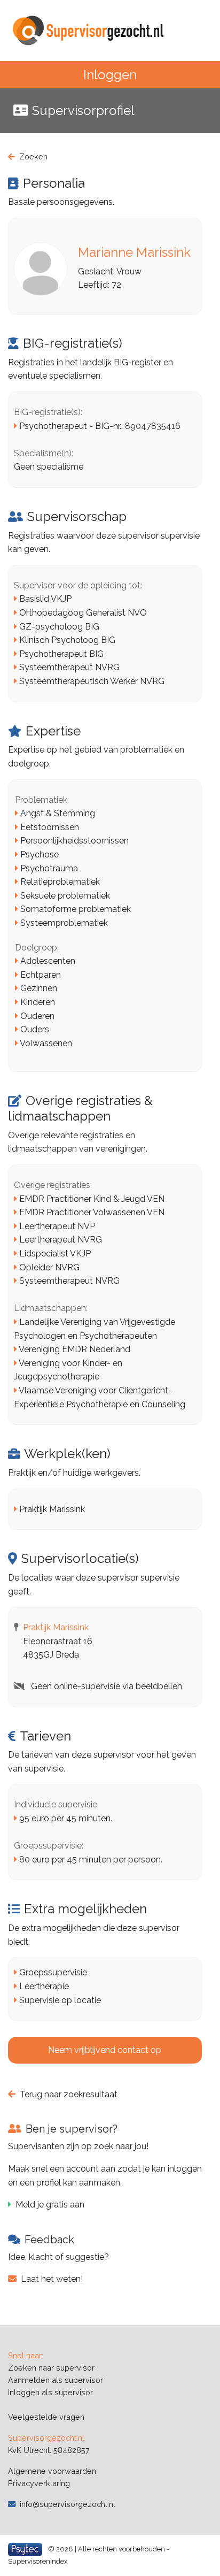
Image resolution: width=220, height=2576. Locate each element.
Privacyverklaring (39, 2483)
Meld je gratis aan (50, 2205)
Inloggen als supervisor (50, 2392)
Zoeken (33, 156)
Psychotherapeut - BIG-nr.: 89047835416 (100, 426)
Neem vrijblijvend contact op (105, 2050)
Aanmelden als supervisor (56, 2380)
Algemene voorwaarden (52, 2471)
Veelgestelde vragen (46, 2417)
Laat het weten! (52, 2279)
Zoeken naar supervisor (51, 2368)
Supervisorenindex (38, 2561)
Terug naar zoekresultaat (69, 2094)
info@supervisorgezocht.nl (68, 2504)
